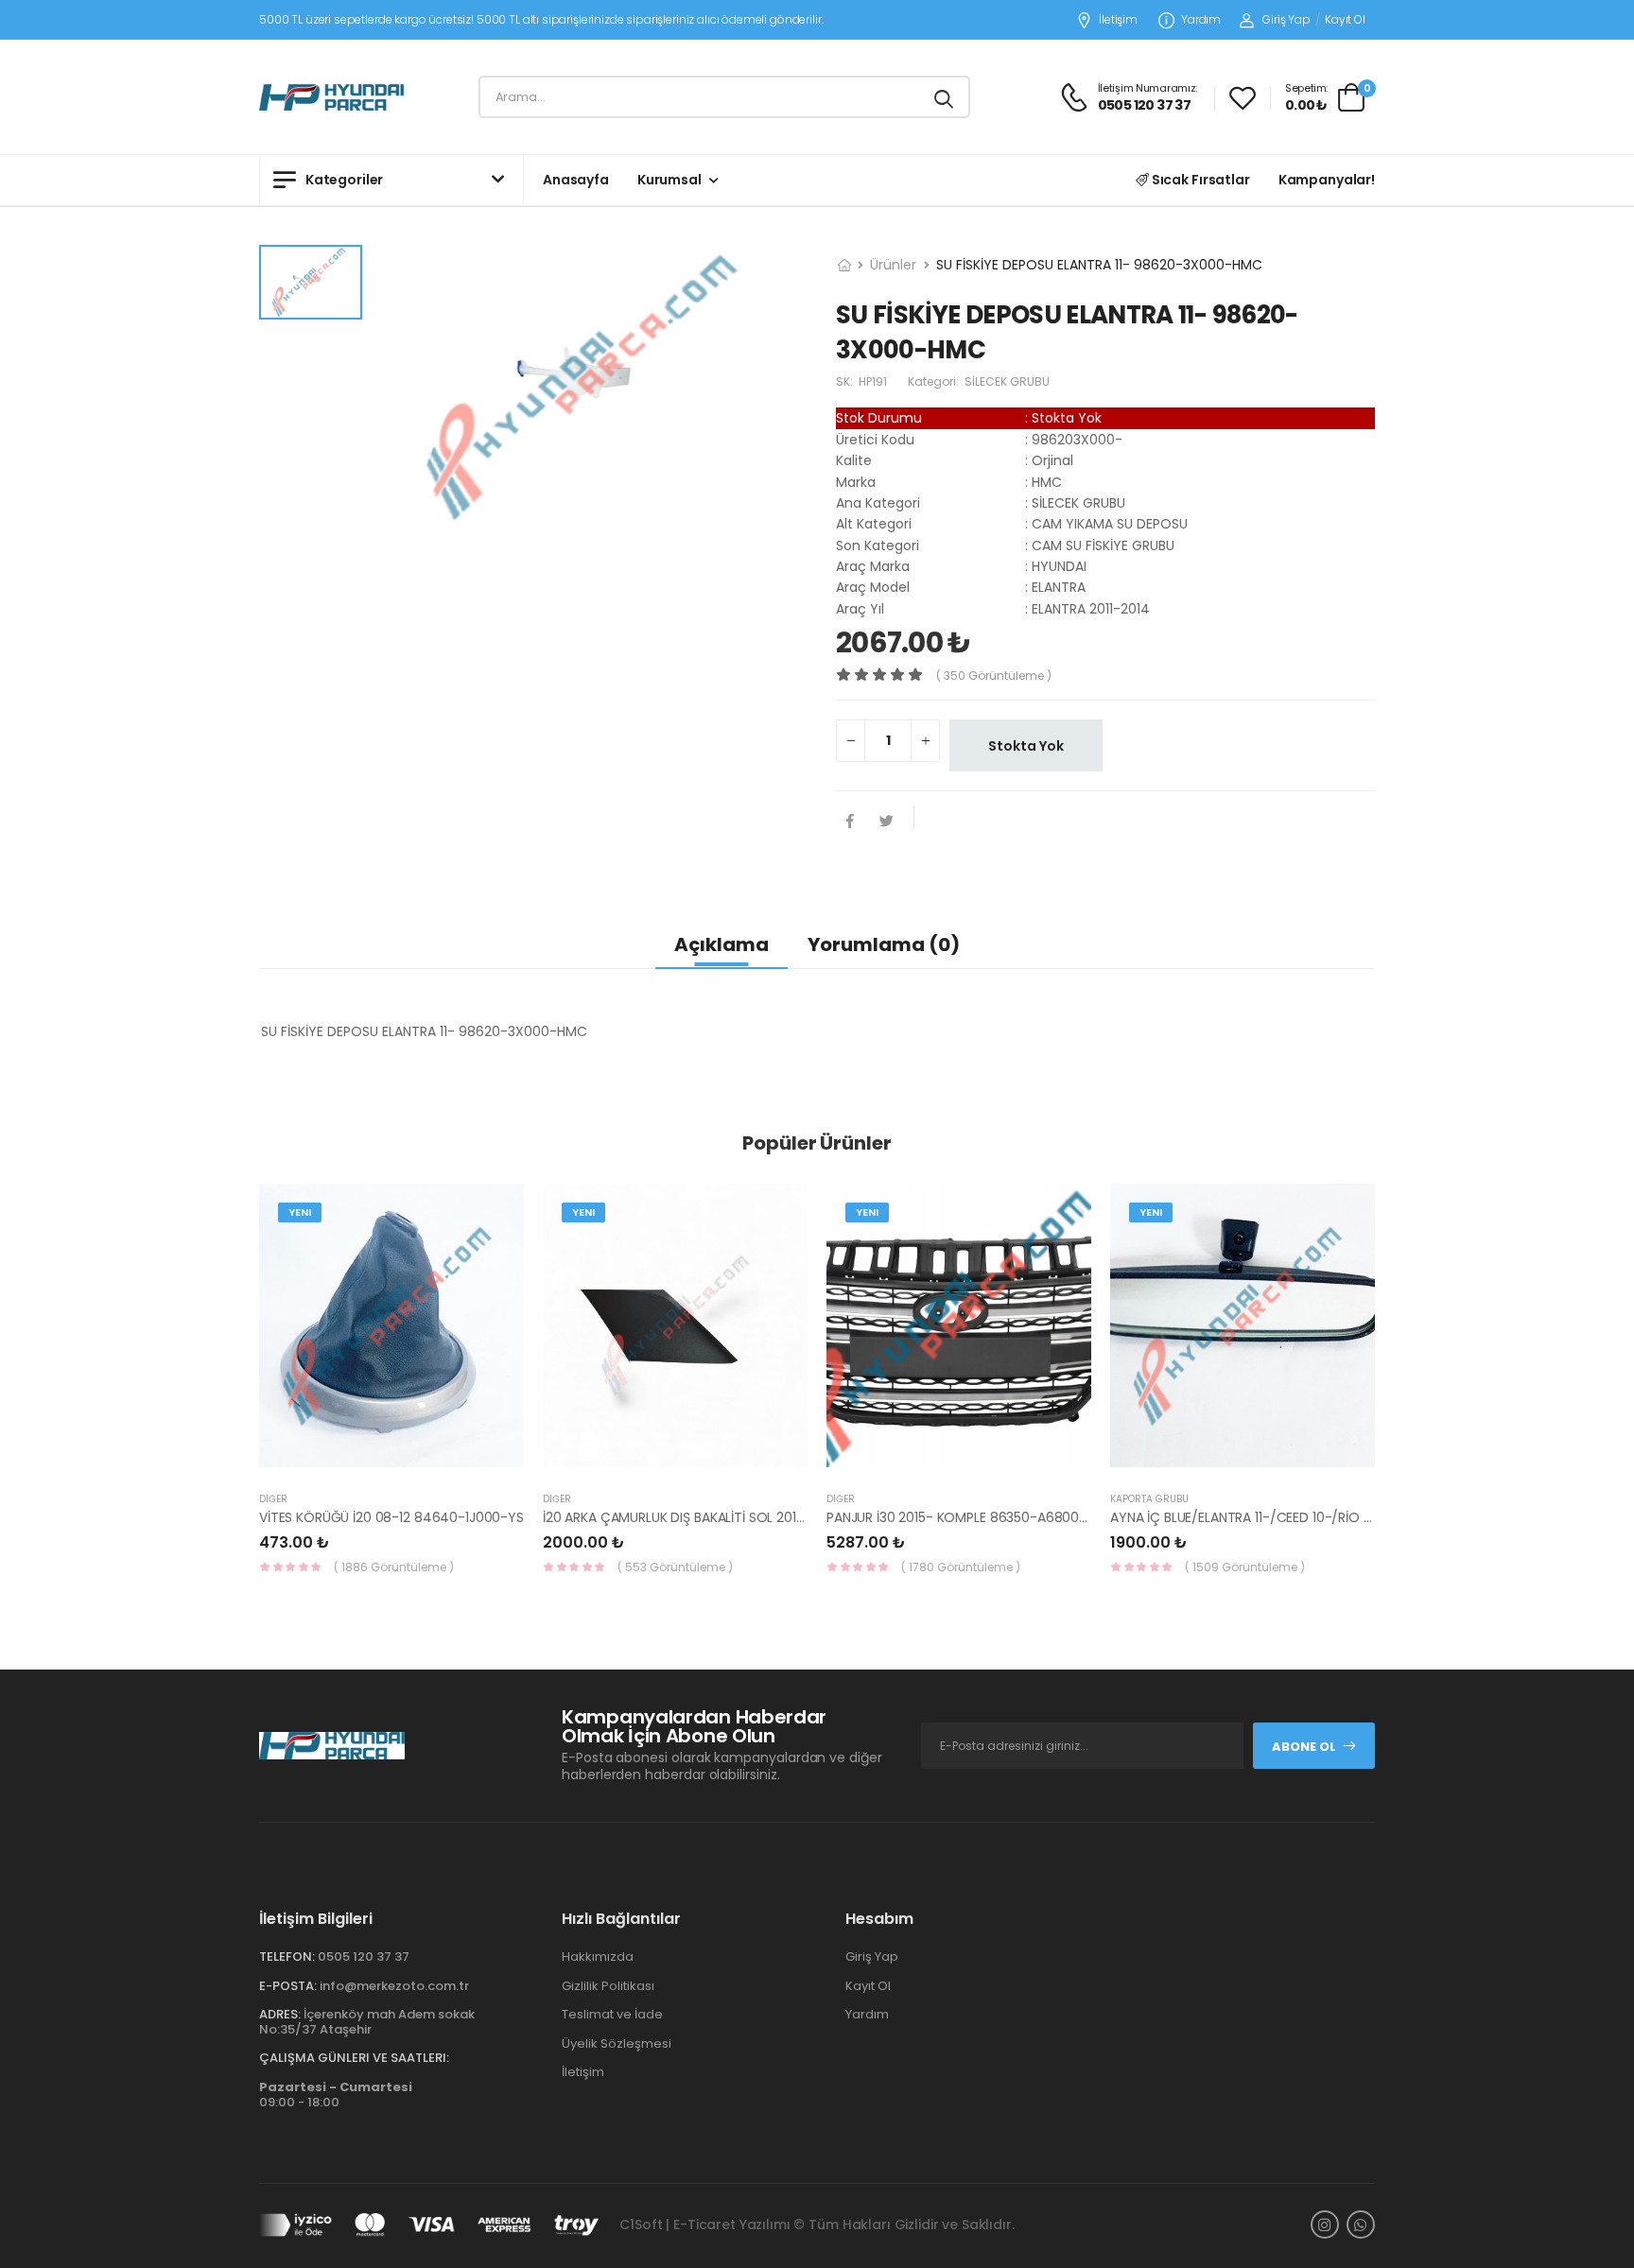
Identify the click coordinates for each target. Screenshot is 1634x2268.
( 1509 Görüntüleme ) (1245, 1567)
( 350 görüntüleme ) (994, 675)
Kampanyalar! (1327, 180)
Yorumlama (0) (884, 944)
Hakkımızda (598, 1956)
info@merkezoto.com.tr (394, 1986)
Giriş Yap (1286, 19)
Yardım (1201, 20)
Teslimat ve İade (612, 2014)
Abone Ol (1304, 1747)
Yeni (300, 1212)
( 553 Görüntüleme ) (675, 1567)
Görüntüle (391, 1458)
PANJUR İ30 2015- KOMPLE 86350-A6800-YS (965, 1517)
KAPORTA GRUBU (1149, 1499)
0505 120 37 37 (364, 1956)
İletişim (1118, 20)
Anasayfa (576, 180)
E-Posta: (288, 1986)
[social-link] (1325, 2225)
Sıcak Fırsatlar (1199, 180)
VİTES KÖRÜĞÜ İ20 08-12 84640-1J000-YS (391, 1517)
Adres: (280, 2014)
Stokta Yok (1026, 746)
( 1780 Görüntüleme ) (961, 1567)
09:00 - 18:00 (336, 2095)
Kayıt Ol (1345, 19)
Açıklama (721, 944)
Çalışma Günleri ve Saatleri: (354, 2058)
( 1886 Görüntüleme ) (394, 1567)
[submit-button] (944, 97)
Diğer (273, 1499)
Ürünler (893, 265)
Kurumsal (669, 180)
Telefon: (287, 1956)
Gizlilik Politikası (608, 1986)
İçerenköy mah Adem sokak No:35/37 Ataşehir (367, 2022)
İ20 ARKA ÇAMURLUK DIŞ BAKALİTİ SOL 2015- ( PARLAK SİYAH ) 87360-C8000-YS (790, 1517)
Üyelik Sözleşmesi (617, 2043)
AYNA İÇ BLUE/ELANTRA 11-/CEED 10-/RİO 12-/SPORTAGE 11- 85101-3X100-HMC (1350, 1517)
